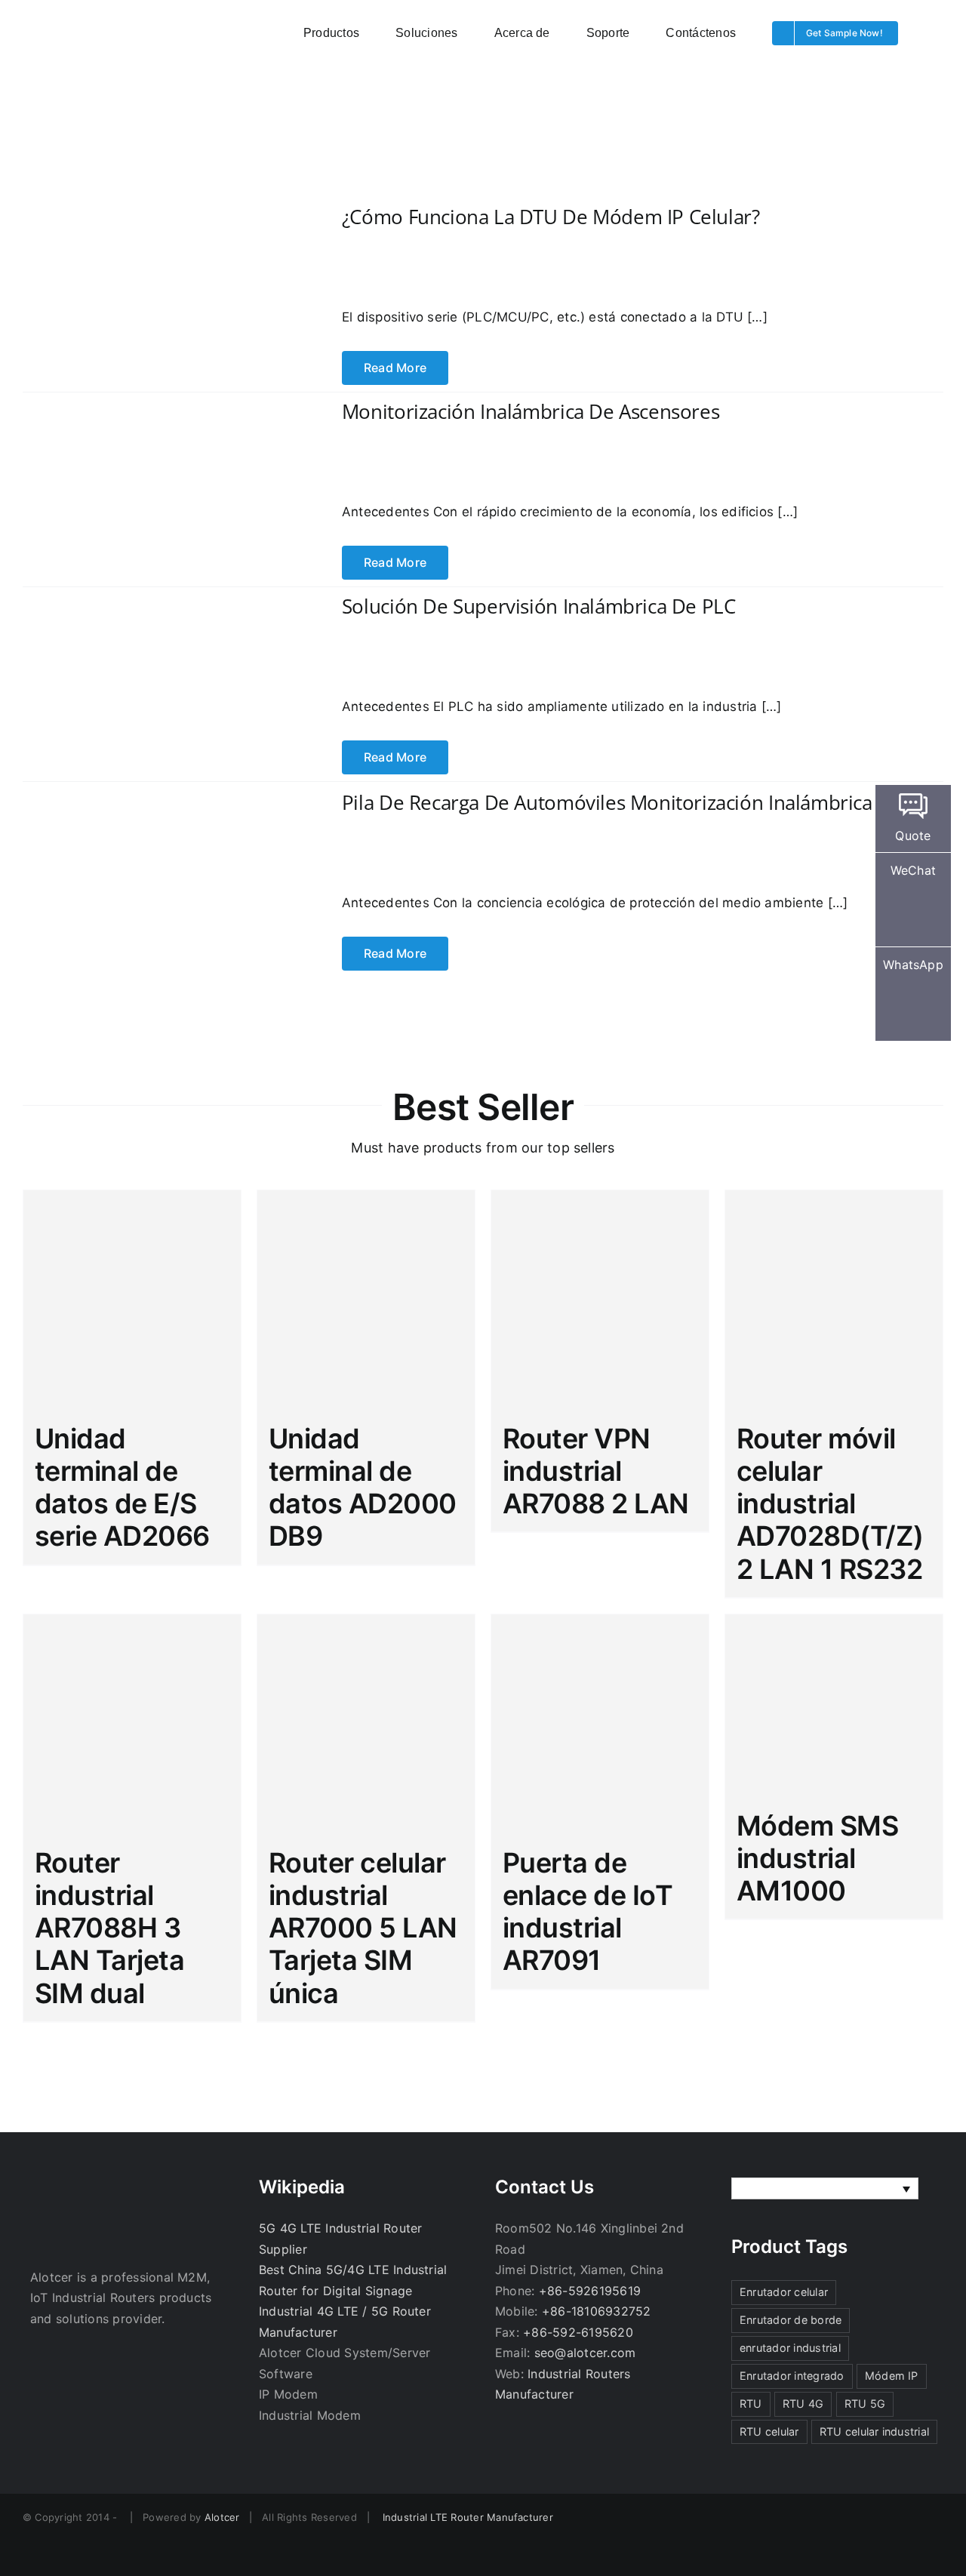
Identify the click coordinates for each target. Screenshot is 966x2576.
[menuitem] (825, 2189)
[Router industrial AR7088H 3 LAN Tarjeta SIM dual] (132, 1723)
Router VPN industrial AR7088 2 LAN (596, 1471)
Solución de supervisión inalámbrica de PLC (539, 606)
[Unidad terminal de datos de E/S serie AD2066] (132, 1299)
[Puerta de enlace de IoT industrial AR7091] (600, 1723)
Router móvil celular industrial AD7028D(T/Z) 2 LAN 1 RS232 (830, 1504)
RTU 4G (803, 2404)
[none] (825, 2189)
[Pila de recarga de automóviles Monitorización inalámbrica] (151, 799)
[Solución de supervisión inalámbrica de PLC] (151, 623)
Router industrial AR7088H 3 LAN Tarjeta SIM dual (109, 1928)
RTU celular (769, 2431)
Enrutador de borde (791, 2320)
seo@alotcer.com (585, 2353)
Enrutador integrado (792, 2376)
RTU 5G (865, 2404)
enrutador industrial (790, 2348)
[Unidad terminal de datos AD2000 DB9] (366, 1299)
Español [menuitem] (777, 2189)
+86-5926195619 (590, 2291)
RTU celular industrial (874, 2431)
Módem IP (892, 2376)
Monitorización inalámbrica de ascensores (531, 411)
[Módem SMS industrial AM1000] (834, 1705)
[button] (939, 32)
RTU (751, 2404)
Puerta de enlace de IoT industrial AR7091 (588, 1912)
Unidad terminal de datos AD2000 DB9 (363, 1488)
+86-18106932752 (597, 2311)
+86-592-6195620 (578, 2332)
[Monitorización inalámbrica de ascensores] (151, 432)
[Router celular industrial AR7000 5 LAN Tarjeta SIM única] (366, 1723)
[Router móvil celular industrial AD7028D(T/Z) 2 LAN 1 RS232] (834, 1299)
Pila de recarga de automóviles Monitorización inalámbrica (607, 802)
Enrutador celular (784, 2292)
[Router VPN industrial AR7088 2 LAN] (600, 1299)
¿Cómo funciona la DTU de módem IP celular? (551, 217)
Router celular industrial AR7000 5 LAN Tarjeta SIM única (363, 1928)
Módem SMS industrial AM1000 (817, 1858)
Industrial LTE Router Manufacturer (468, 2517)
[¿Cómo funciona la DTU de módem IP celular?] (151, 238)
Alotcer (222, 2517)
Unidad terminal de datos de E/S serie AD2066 (122, 1488)
